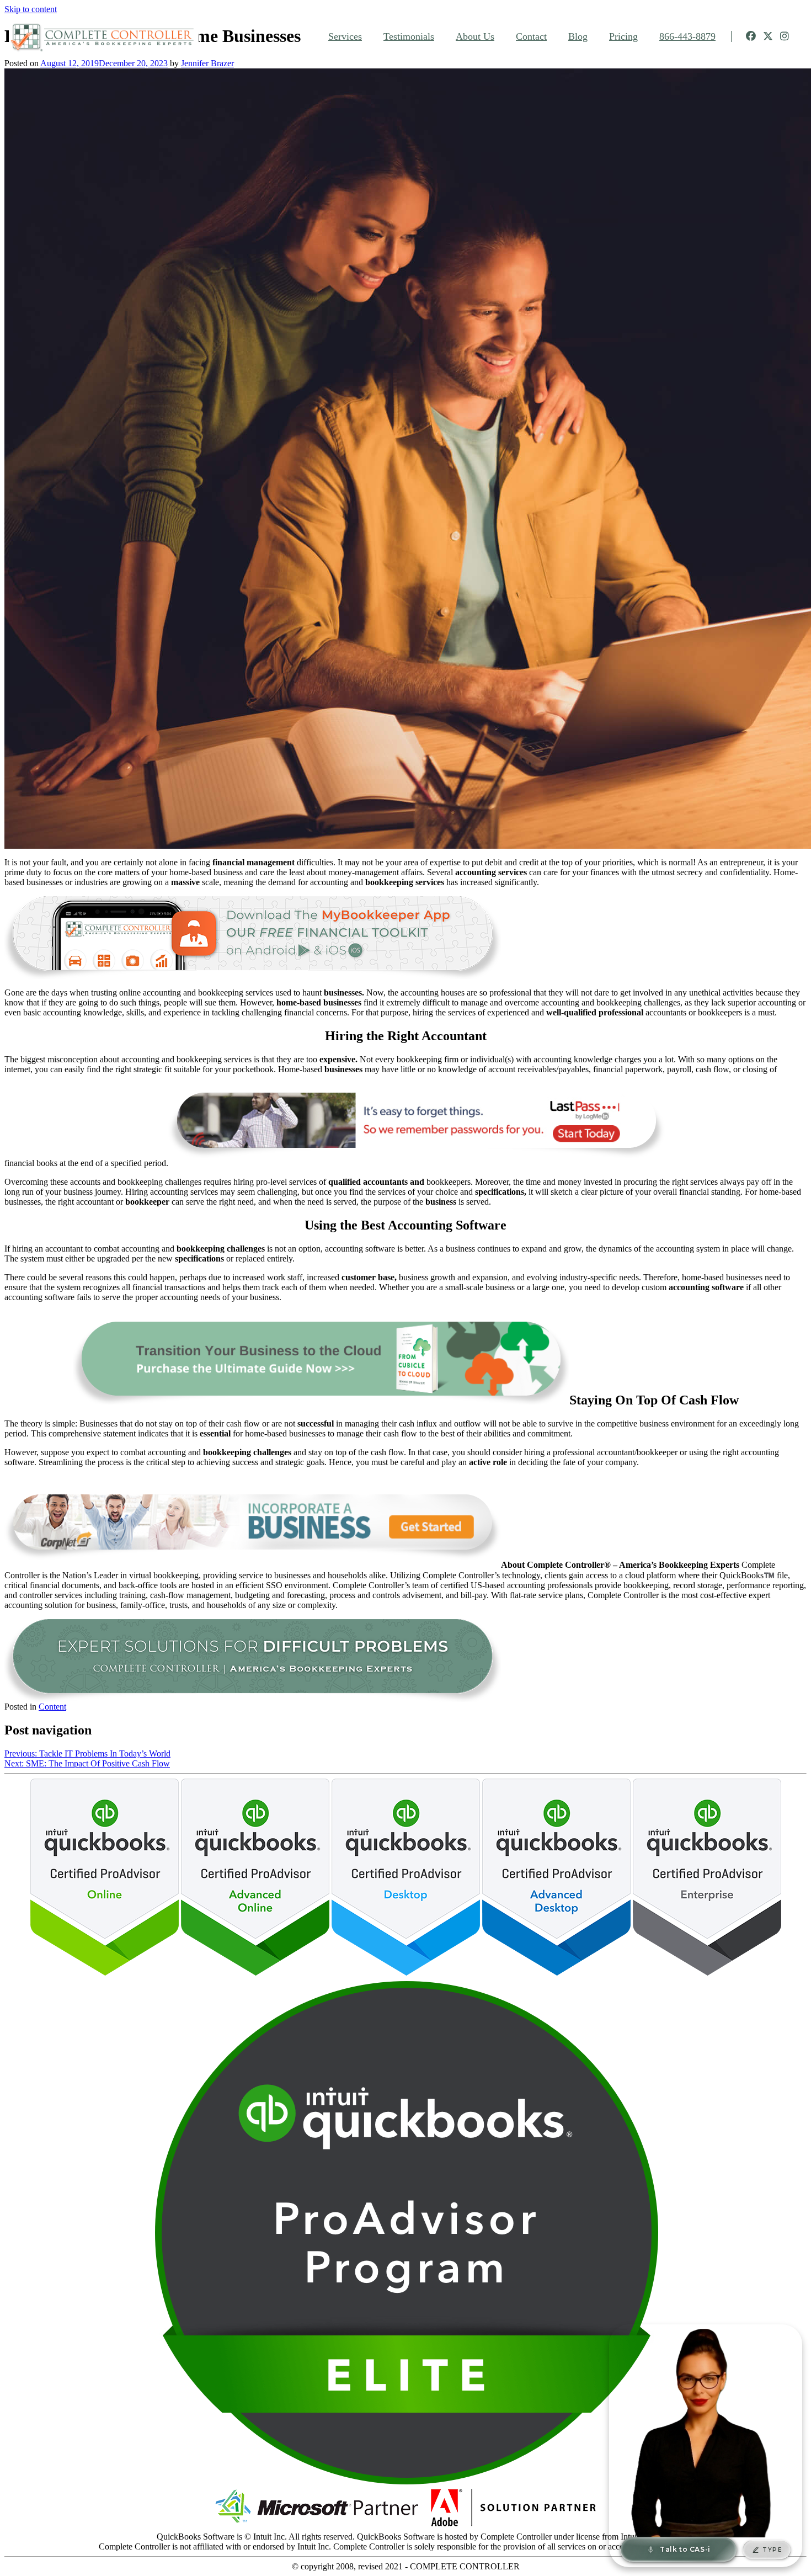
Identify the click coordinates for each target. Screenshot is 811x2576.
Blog (578, 36)
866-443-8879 (687, 36)
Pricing (623, 36)
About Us (475, 36)
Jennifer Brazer (207, 63)
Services (345, 36)
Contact (531, 36)
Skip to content (31, 9)
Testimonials (409, 36)
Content (52, 1707)
